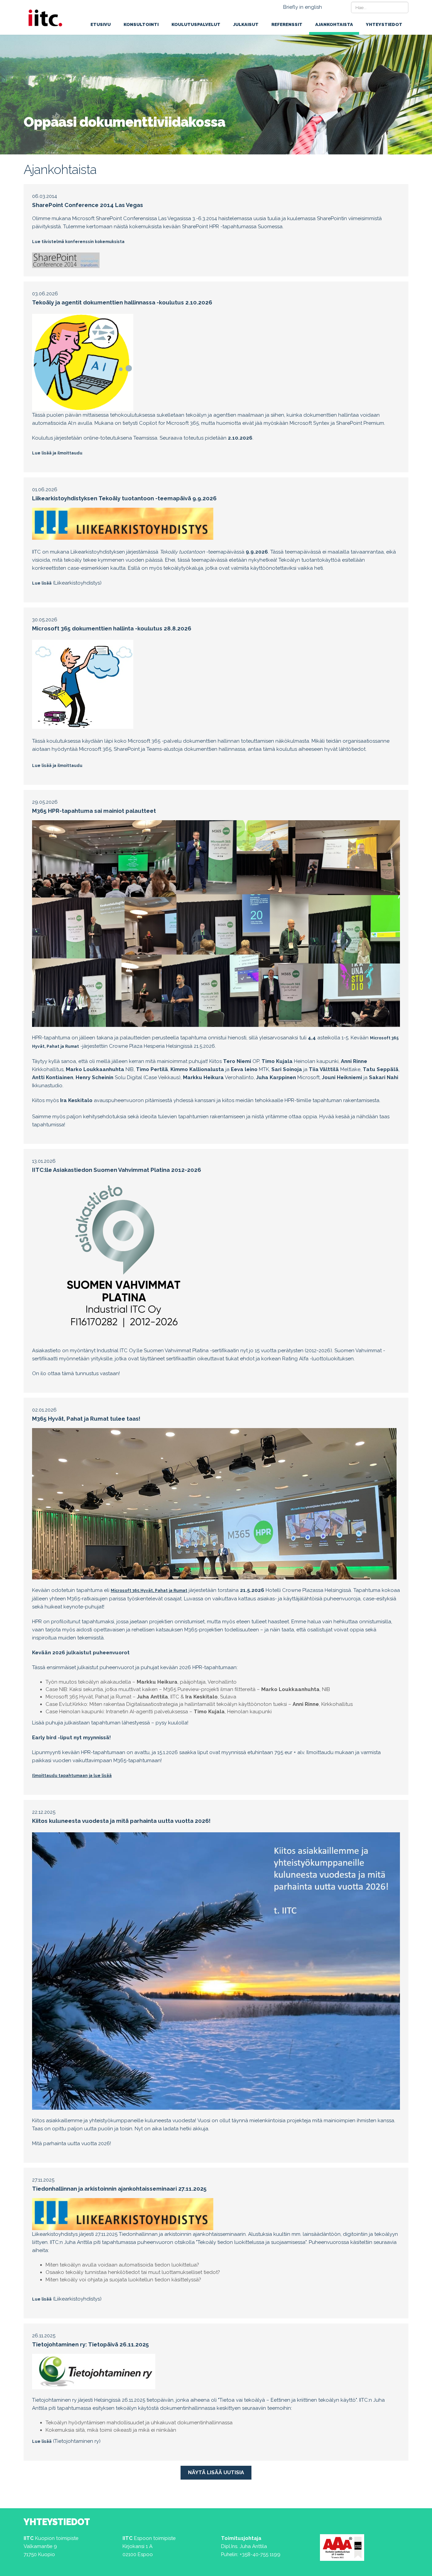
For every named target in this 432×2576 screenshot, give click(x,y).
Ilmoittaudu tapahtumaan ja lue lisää (72, 1776)
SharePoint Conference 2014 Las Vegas (88, 205)
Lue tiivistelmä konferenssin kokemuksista (78, 242)
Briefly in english (303, 7)
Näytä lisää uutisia (216, 2473)
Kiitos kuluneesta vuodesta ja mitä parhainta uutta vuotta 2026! (121, 1821)
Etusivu (101, 24)
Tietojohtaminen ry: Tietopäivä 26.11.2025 (90, 2344)
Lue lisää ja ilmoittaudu (57, 453)
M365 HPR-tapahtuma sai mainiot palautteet (94, 811)
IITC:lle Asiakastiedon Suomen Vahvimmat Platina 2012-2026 (117, 1170)
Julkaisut (246, 24)
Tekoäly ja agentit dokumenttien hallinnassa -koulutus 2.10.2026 (122, 302)
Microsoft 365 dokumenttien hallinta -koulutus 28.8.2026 (112, 628)
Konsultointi (141, 24)
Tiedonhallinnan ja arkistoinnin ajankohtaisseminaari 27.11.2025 (119, 2189)
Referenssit (287, 24)
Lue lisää (42, 583)
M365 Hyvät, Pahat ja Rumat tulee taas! (86, 1419)
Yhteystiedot (384, 24)
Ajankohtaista (334, 24)
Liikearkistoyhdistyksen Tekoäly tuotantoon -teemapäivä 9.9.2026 (124, 498)
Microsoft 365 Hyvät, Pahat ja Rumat (149, 1591)
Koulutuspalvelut (196, 24)
